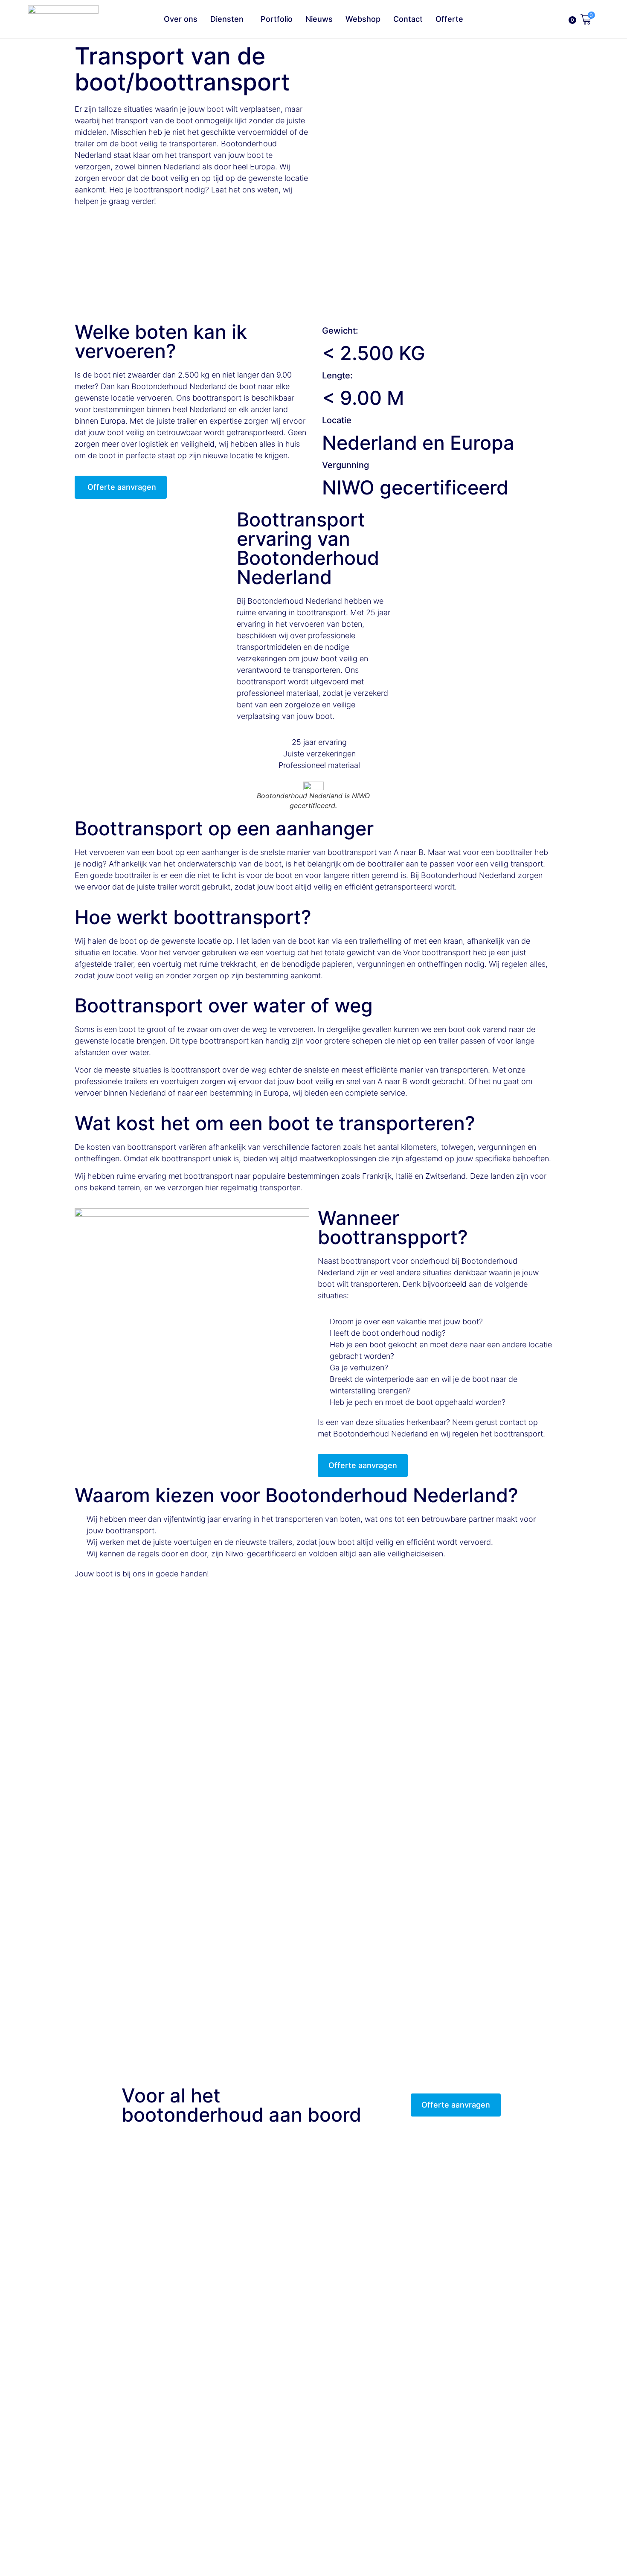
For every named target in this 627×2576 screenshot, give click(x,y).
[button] (13, 258)
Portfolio (277, 19)
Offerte (449, 19)
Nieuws (319, 19)
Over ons (181, 19)
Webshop (363, 19)
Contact (408, 19)
